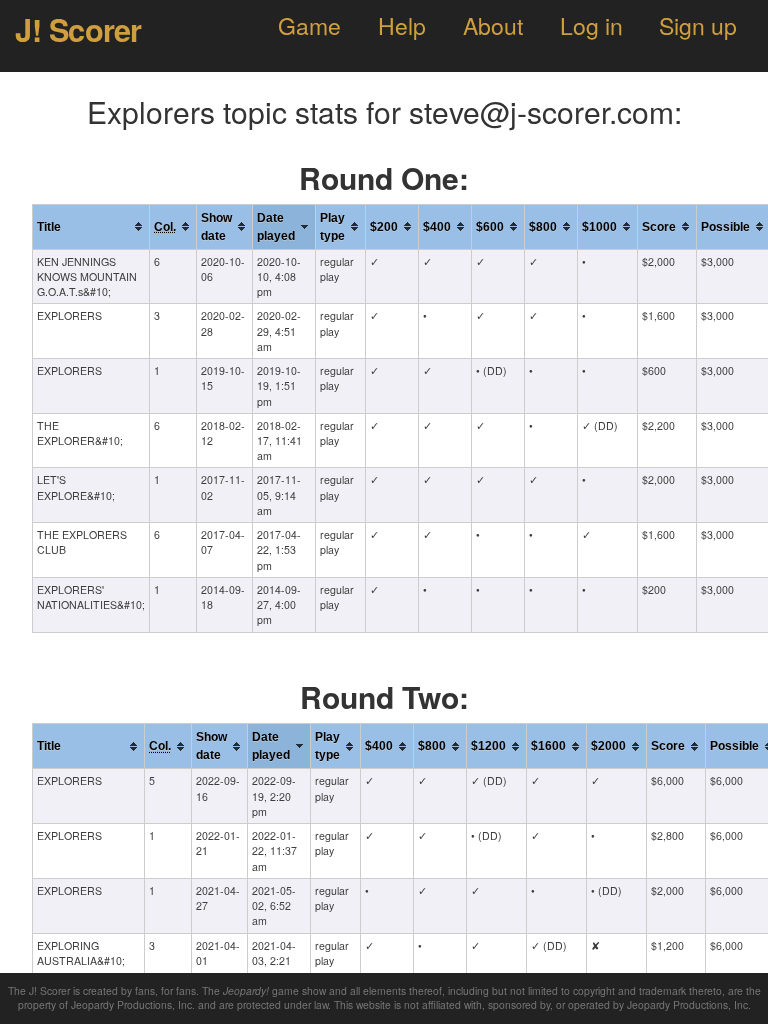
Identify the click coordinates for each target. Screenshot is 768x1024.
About (493, 25)
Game (309, 25)
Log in (591, 25)
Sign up (698, 25)
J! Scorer (78, 29)
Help (402, 25)
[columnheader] (91, 226)
